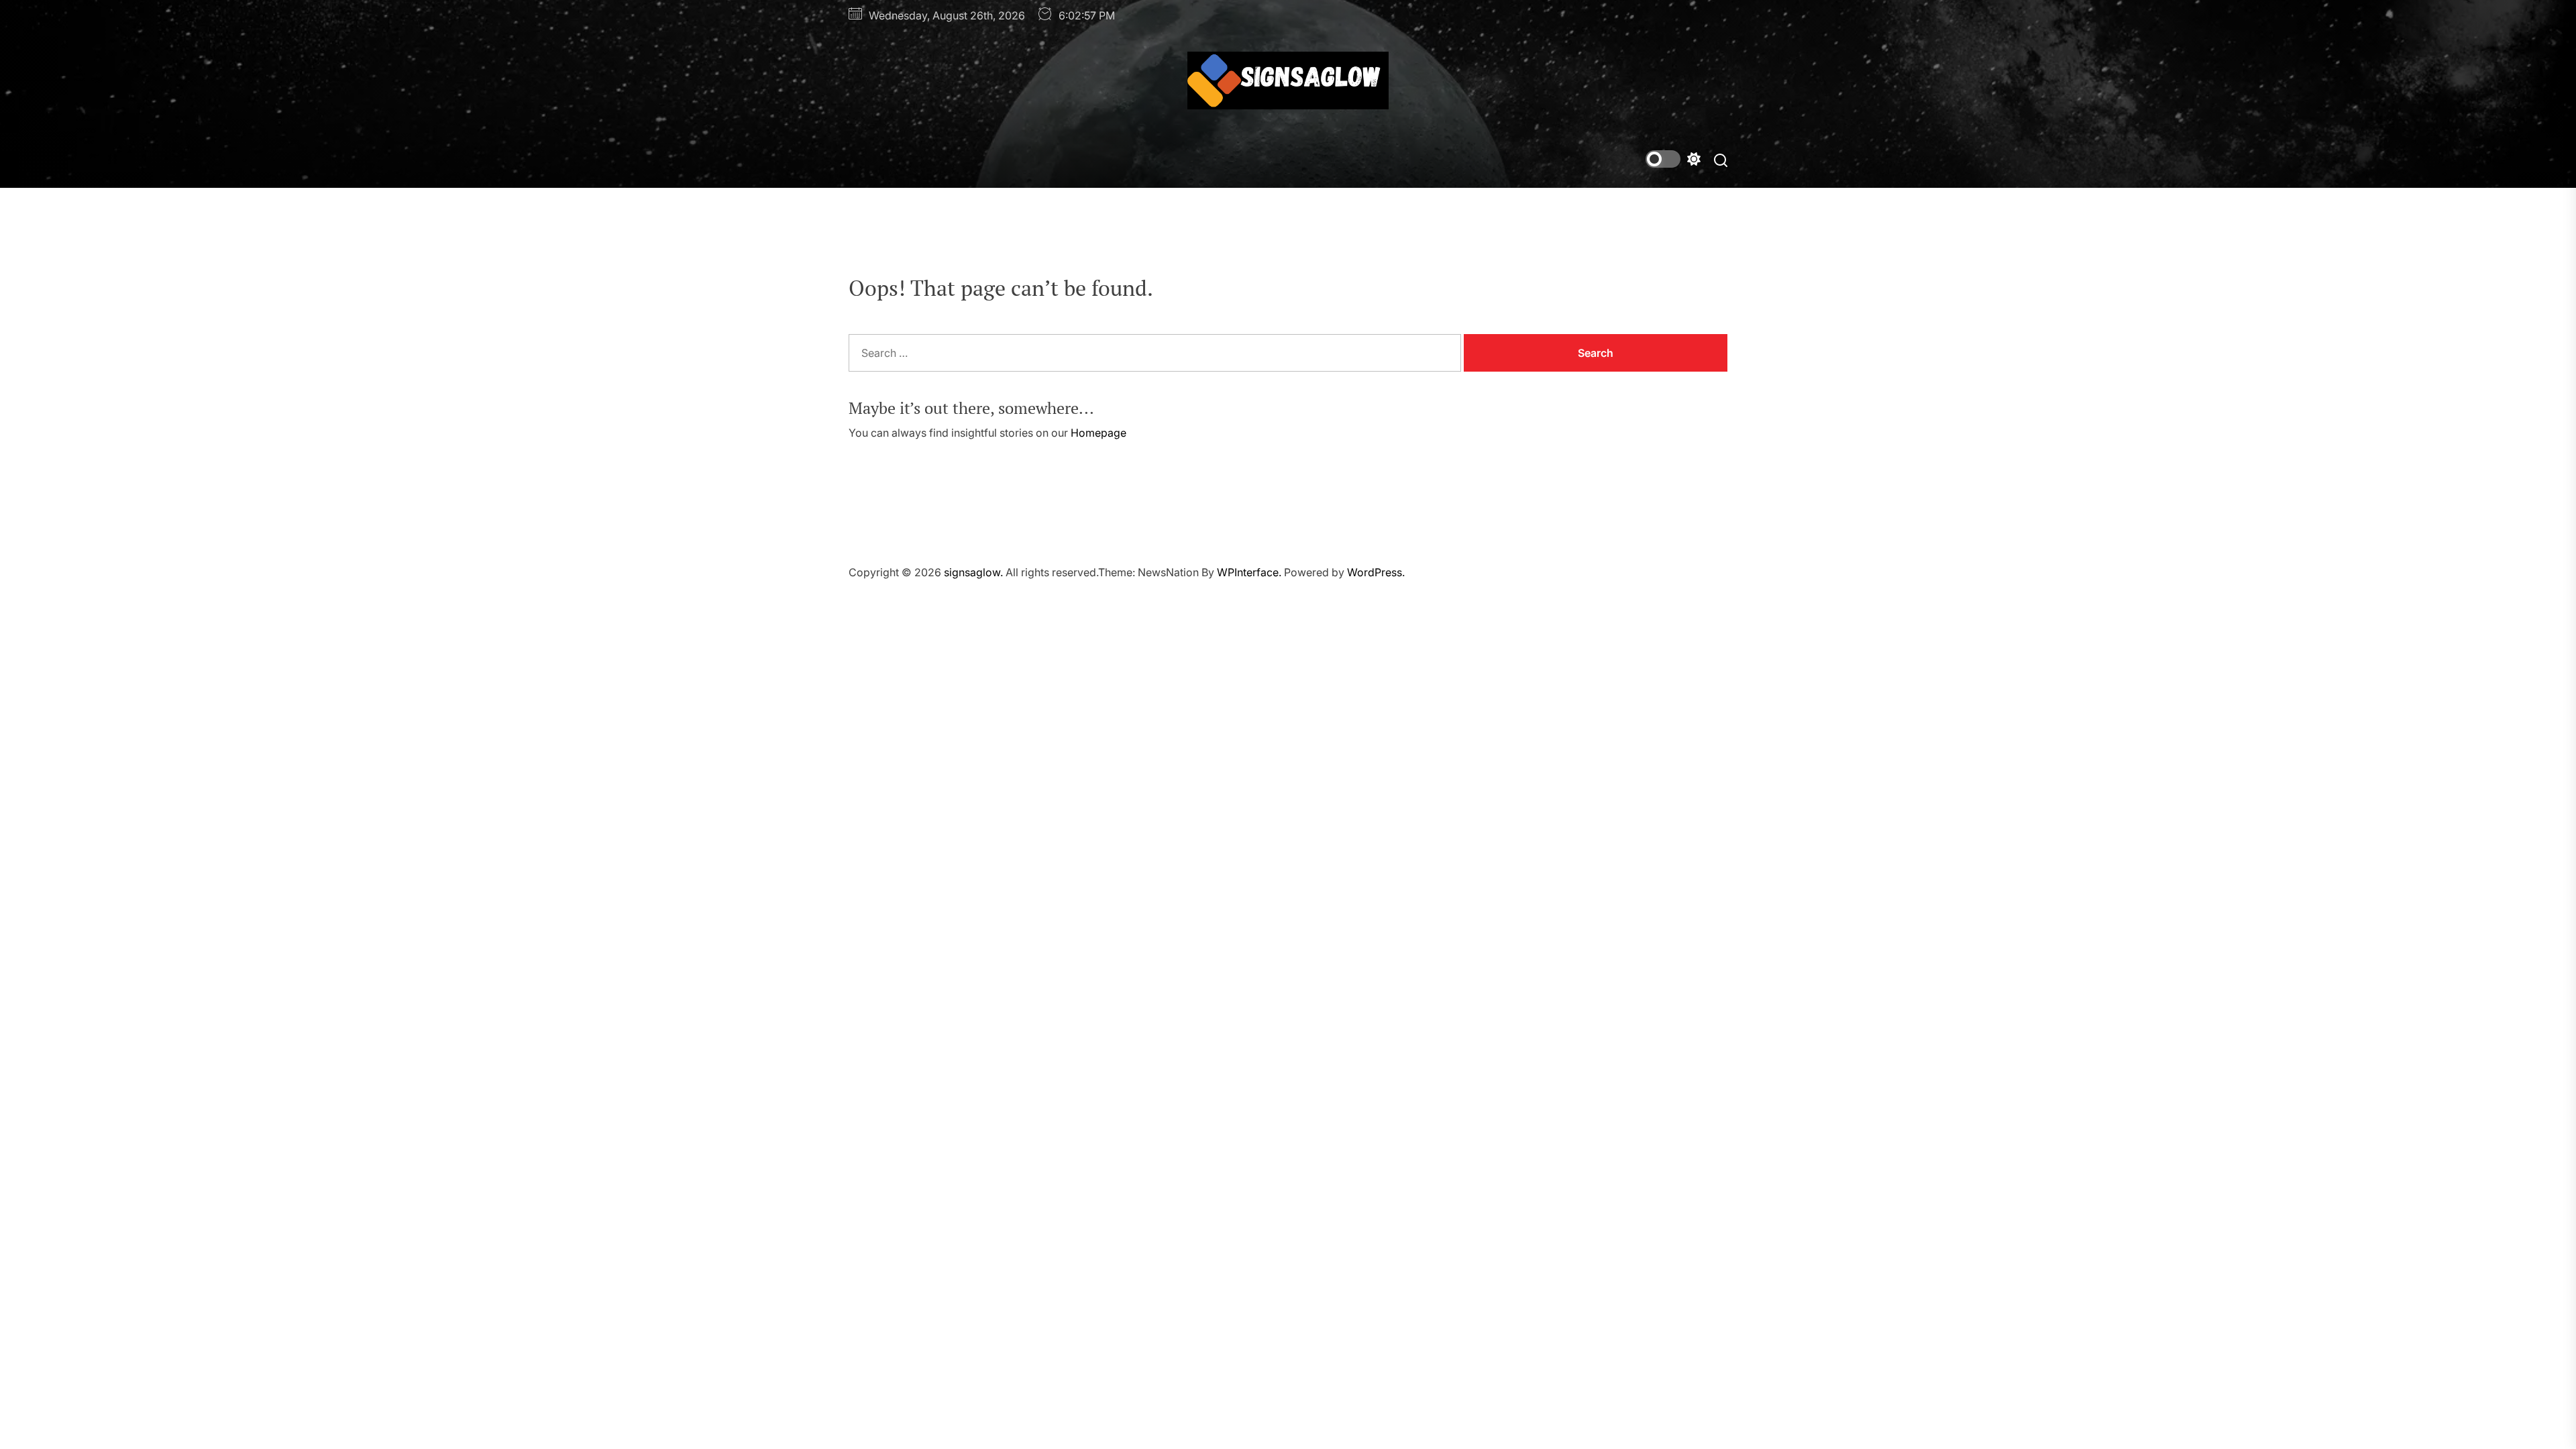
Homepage (1098, 433)
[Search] (1721, 159)
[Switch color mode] (1673, 159)
